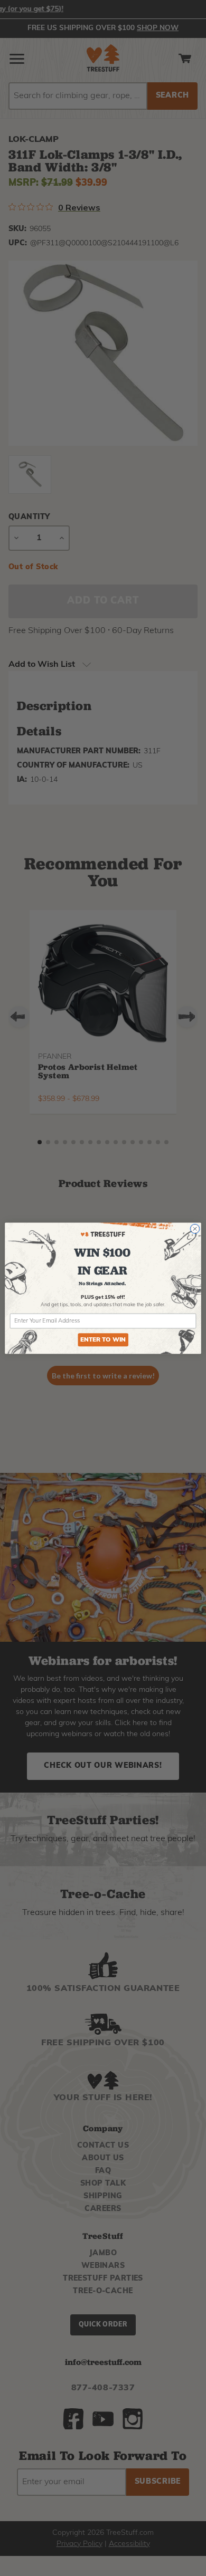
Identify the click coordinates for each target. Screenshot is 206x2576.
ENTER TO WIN (103, 1340)
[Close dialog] (195, 1229)
